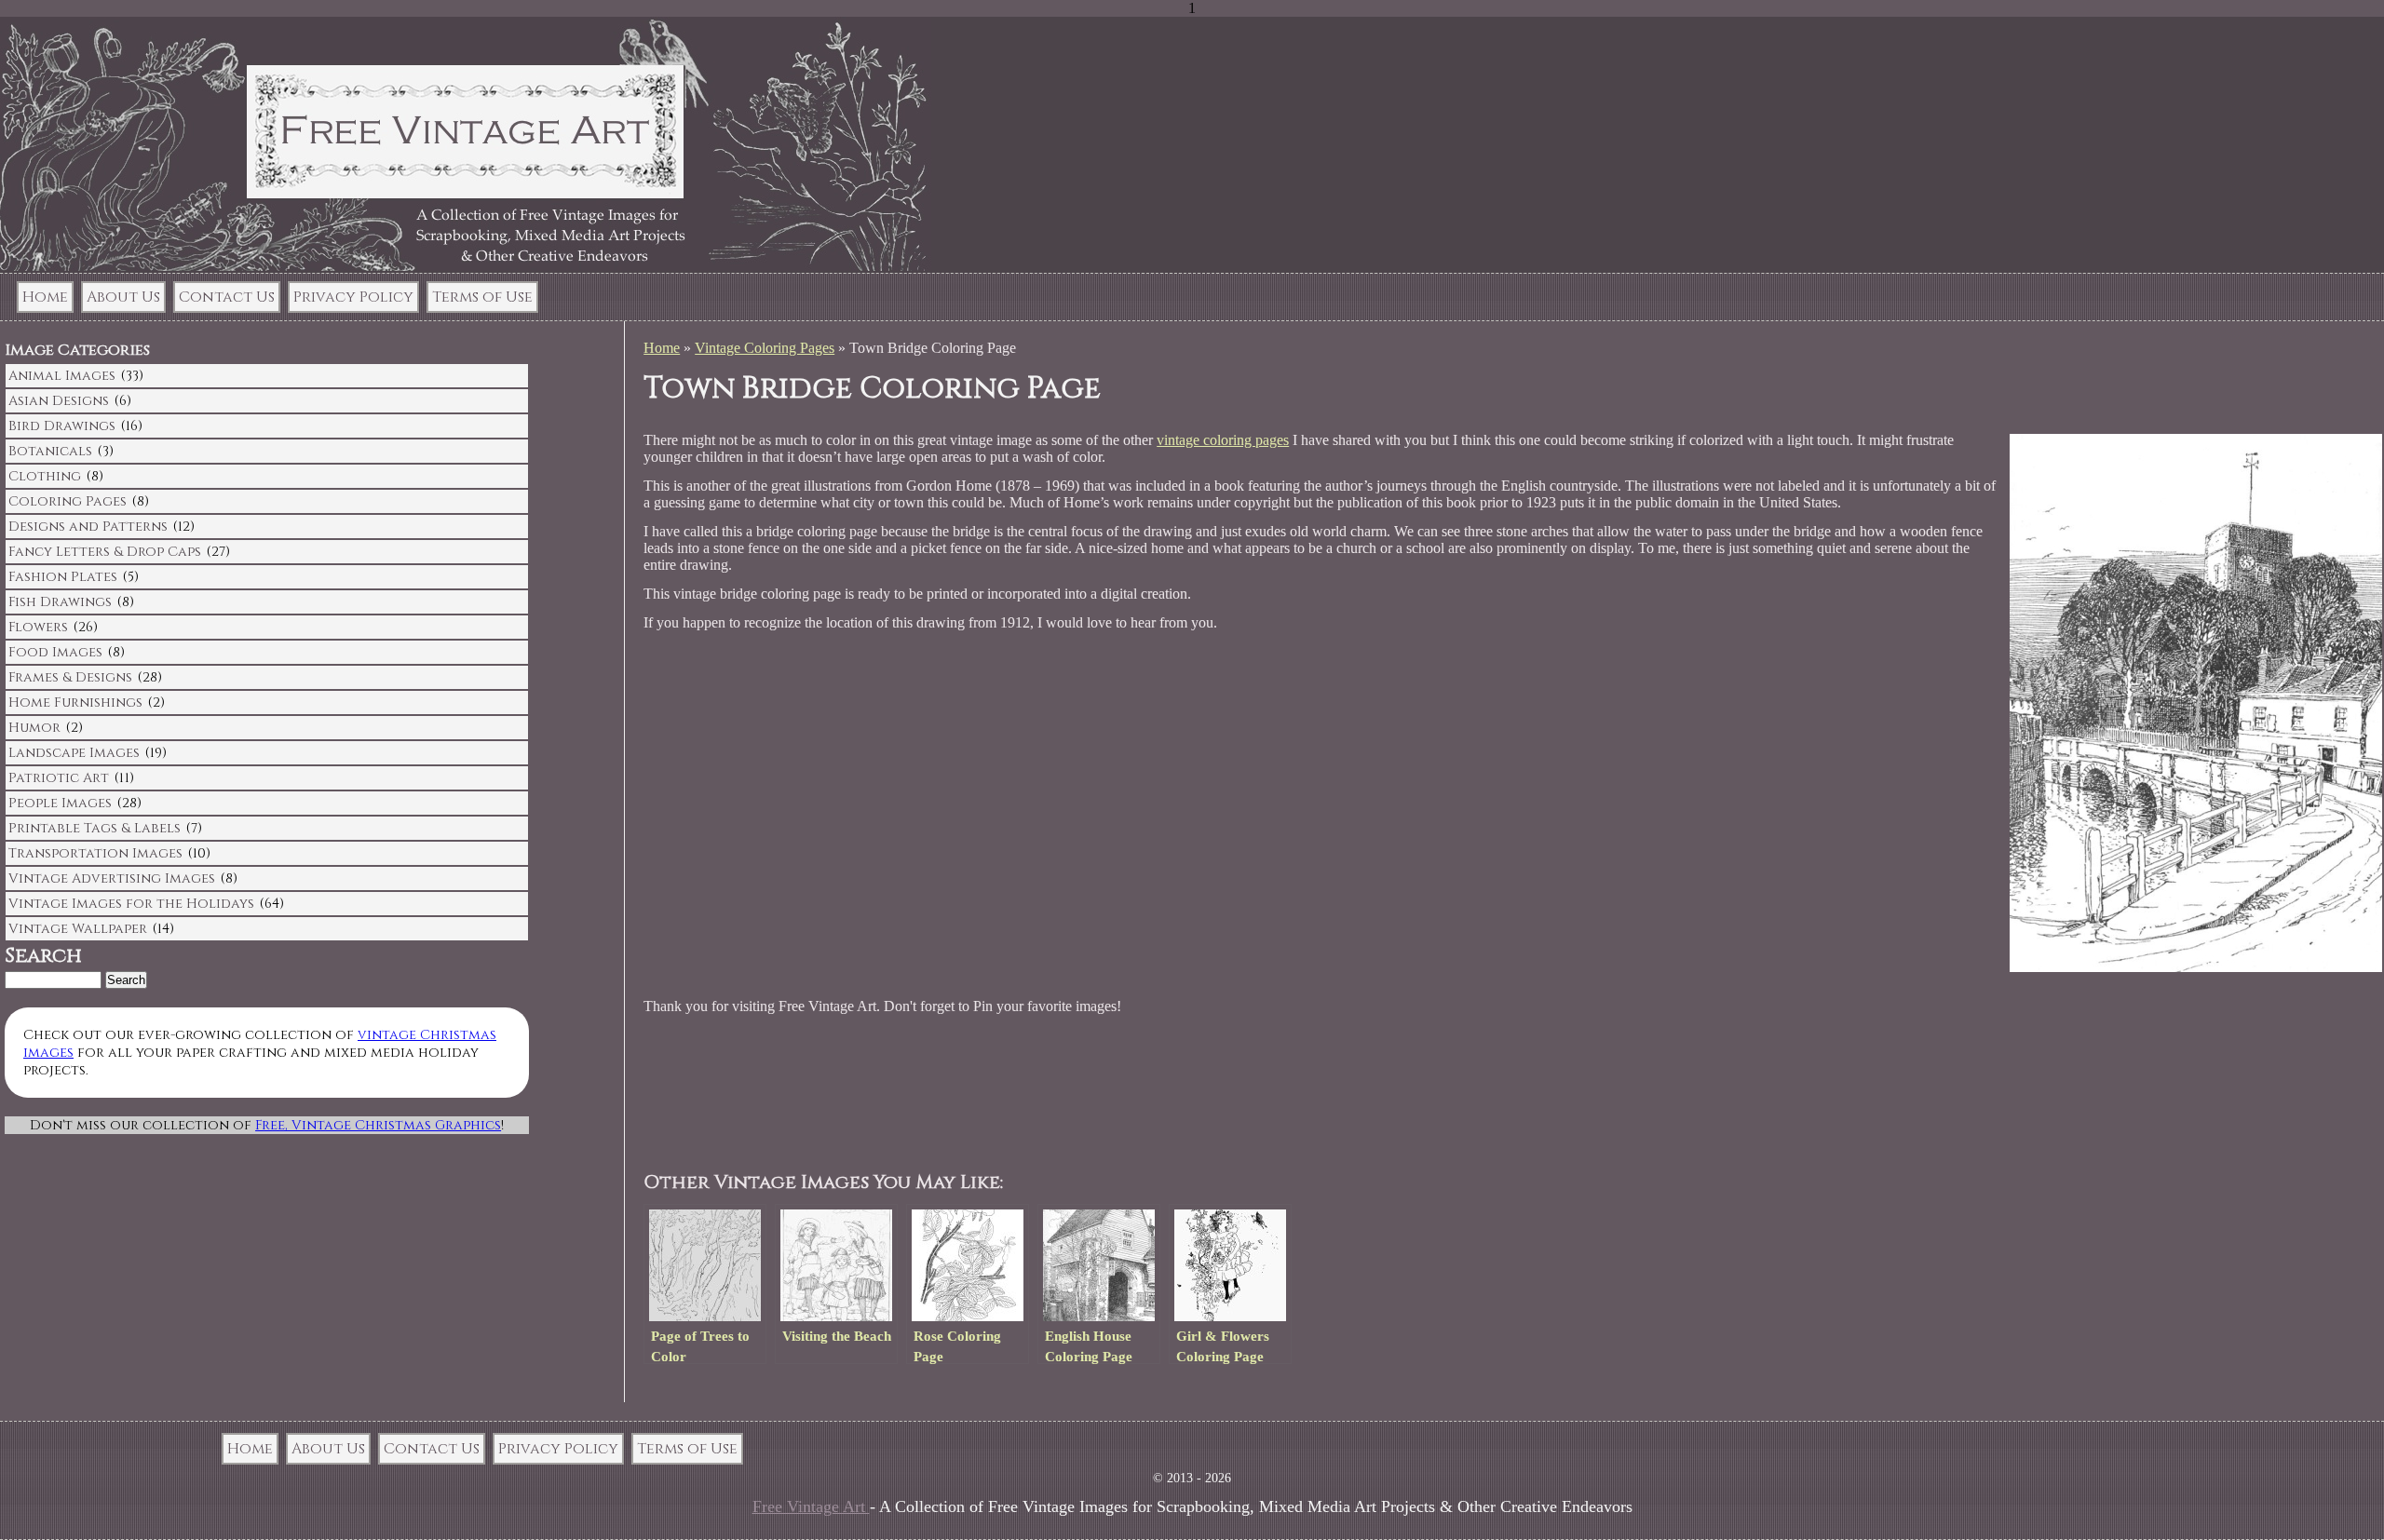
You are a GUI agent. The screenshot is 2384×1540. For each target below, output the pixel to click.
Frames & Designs (70, 677)
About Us (123, 297)
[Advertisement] (1001, 1094)
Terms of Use (482, 297)
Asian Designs (59, 401)
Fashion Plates (63, 577)
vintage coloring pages (1223, 440)
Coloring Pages (68, 501)
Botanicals (50, 451)
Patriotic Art (59, 778)
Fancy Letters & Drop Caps (105, 552)
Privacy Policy (353, 297)
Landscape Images (74, 753)
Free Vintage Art (811, 1506)
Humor (34, 728)
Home (45, 297)
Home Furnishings (75, 702)
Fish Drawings (60, 602)
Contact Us (227, 297)
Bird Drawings (62, 426)
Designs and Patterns (88, 527)
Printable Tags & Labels (95, 828)
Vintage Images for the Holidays (131, 904)
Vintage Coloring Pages (765, 348)
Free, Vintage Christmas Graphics (378, 1125)
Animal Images (62, 376)
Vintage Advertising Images (112, 878)
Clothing (45, 476)
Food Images (55, 652)
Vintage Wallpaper (78, 929)
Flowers (38, 627)
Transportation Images (95, 853)
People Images (60, 803)
